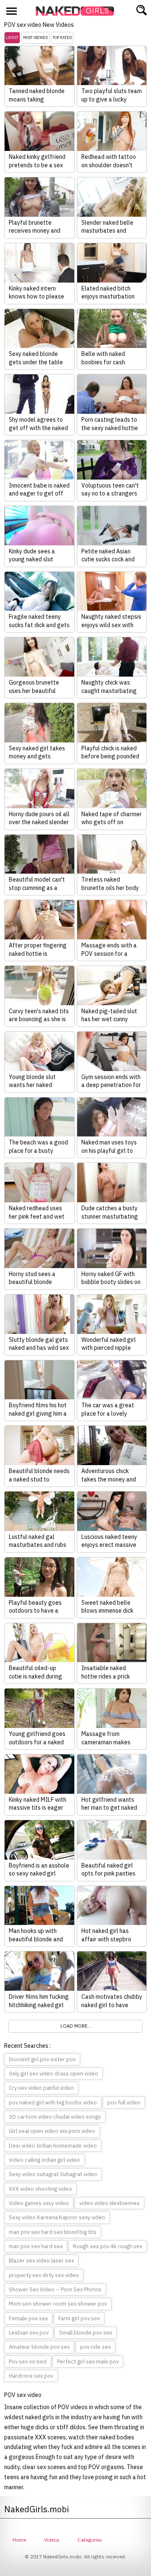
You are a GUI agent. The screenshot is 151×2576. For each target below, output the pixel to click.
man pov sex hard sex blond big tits (53, 2232)
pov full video (124, 2103)
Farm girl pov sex (79, 2318)
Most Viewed (35, 38)
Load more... (76, 2026)
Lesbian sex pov (29, 2333)
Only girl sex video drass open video (53, 2074)
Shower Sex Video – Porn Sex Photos (55, 2289)
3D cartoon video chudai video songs (55, 2117)
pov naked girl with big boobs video (53, 2103)
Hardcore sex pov (31, 2376)
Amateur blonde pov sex (39, 2347)
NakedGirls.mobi (78, 11)
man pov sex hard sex (36, 2246)
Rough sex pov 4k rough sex (108, 2246)
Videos (52, 2540)
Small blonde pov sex (86, 2333)
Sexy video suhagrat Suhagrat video (53, 2174)
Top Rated (62, 38)
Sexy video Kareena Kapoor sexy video (57, 2217)
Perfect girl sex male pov (88, 2362)
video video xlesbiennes (109, 2203)
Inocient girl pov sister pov (42, 2059)
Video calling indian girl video (44, 2160)
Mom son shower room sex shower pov (58, 2304)
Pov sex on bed (28, 2362)
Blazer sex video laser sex (41, 2261)
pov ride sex (95, 2347)
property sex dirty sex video (44, 2275)
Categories (90, 2540)
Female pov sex (28, 2318)
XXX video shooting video (40, 2189)
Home (19, 2540)
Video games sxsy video (39, 2203)
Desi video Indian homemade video (53, 2146)
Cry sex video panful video (41, 2088)
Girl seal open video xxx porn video (52, 2131)
